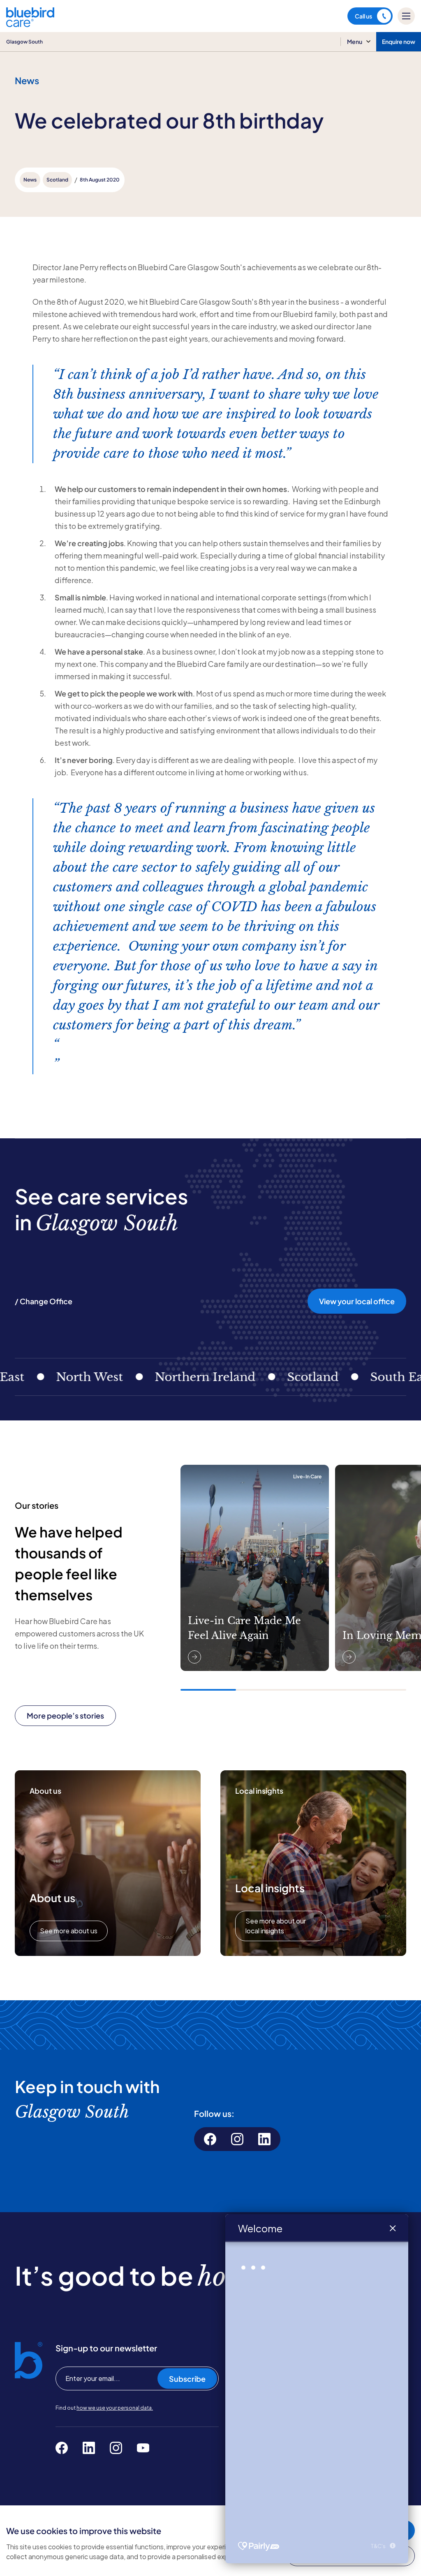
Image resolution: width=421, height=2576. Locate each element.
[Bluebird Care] (30, 24)
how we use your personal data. (115, 2408)
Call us (363, 16)
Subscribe (187, 2379)
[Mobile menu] (406, 16)
